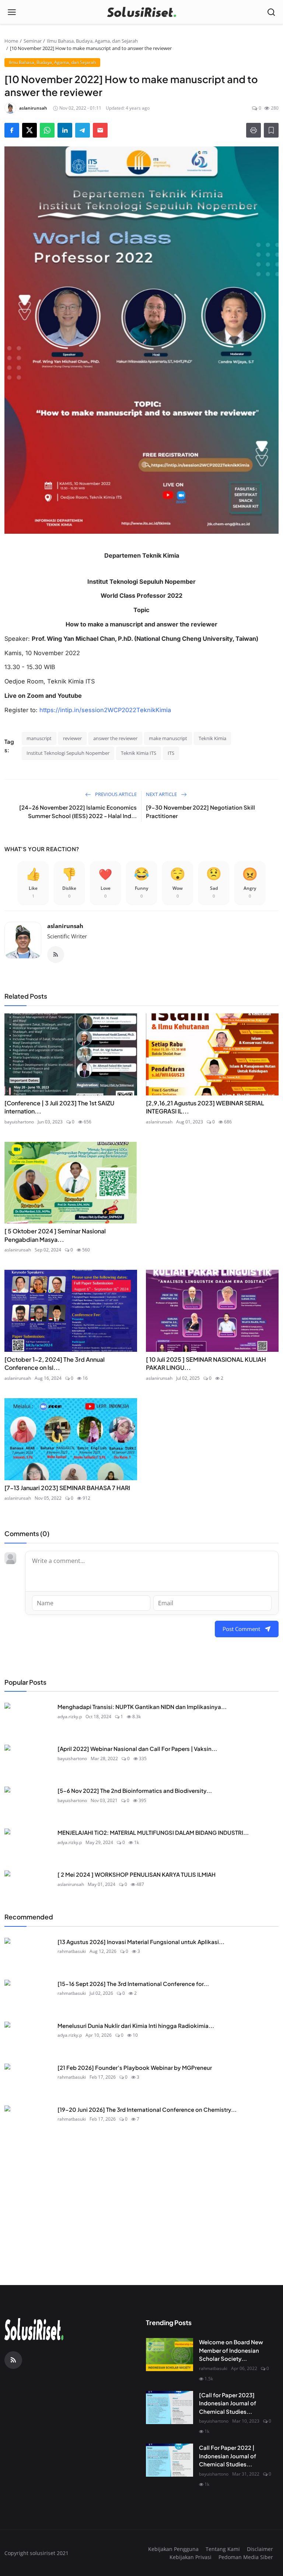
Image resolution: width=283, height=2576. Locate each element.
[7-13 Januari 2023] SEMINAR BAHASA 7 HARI (67, 1488)
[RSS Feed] (56, 955)
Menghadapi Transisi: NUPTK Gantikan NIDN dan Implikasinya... (142, 1707)
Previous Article (115, 794)
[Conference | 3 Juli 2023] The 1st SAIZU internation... (59, 1107)
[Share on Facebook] (12, 130)
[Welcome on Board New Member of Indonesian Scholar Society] (170, 2355)
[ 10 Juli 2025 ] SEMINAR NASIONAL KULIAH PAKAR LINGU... (206, 1363)
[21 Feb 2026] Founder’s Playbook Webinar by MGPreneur (135, 2067)
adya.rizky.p (70, 1717)
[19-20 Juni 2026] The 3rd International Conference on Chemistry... (147, 2109)
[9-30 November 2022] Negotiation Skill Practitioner (200, 811)
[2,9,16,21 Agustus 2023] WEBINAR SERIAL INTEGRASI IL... (205, 1107)
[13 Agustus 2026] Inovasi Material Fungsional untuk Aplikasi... (141, 1942)
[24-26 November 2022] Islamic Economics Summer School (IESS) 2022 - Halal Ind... (78, 811)
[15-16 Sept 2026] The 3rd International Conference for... (133, 1984)
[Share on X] (29, 130)
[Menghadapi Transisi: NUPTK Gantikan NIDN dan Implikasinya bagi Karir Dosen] (28, 1719)
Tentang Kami (223, 2549)
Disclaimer (260, 2549)
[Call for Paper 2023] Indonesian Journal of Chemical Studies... (228, 2403)
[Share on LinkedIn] (65, 130)
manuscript (39, 738)
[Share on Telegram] (83, 130)
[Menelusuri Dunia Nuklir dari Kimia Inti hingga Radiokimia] (28, 2038)
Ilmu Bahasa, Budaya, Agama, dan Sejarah (92, 41)
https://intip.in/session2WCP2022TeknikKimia (105, 710)
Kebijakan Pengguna (173, 2549)
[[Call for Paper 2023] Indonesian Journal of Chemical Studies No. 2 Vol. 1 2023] (170, 2408)
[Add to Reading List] (271, 130)
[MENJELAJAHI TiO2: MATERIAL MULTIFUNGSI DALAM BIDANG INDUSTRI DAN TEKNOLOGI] (28, 1845)
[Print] (254, 130)
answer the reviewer (115, 738)
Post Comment (241, 1629)
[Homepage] (141, 12)
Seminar (33, 41)
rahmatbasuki (72, 1951)
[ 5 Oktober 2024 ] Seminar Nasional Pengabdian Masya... (55, 1235)
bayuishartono (19, 1122)
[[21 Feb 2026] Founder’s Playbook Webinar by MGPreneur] (28, 2080)
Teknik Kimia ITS (139, 753)
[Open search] (271, 12)
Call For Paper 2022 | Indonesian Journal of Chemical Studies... (228, 2456)
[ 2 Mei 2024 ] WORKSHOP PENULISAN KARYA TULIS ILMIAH (137, 1874)
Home (11, 41)
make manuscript (168, 738)
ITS (171, 753)
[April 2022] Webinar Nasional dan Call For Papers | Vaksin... (137, 1749)
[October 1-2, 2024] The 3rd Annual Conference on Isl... (55, 1363)
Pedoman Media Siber (246, 2557)
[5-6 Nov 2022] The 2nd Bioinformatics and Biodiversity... (135, 1790)
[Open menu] (12, 12)
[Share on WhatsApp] (47, 130)
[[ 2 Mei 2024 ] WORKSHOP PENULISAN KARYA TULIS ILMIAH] (28, 1887)
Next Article (162, 794)
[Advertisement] (141, 2193)
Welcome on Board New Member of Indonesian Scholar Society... (231, 2350)
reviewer (72, 738)
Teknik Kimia (212, 738)
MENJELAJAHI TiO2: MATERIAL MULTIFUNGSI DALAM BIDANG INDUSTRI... (153, 1832)
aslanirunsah (65, 926)
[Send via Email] (100, 130)
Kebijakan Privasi (191, 2557)
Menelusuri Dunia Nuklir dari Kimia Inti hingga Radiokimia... (136, 2026)
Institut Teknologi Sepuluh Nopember (68, 753)
